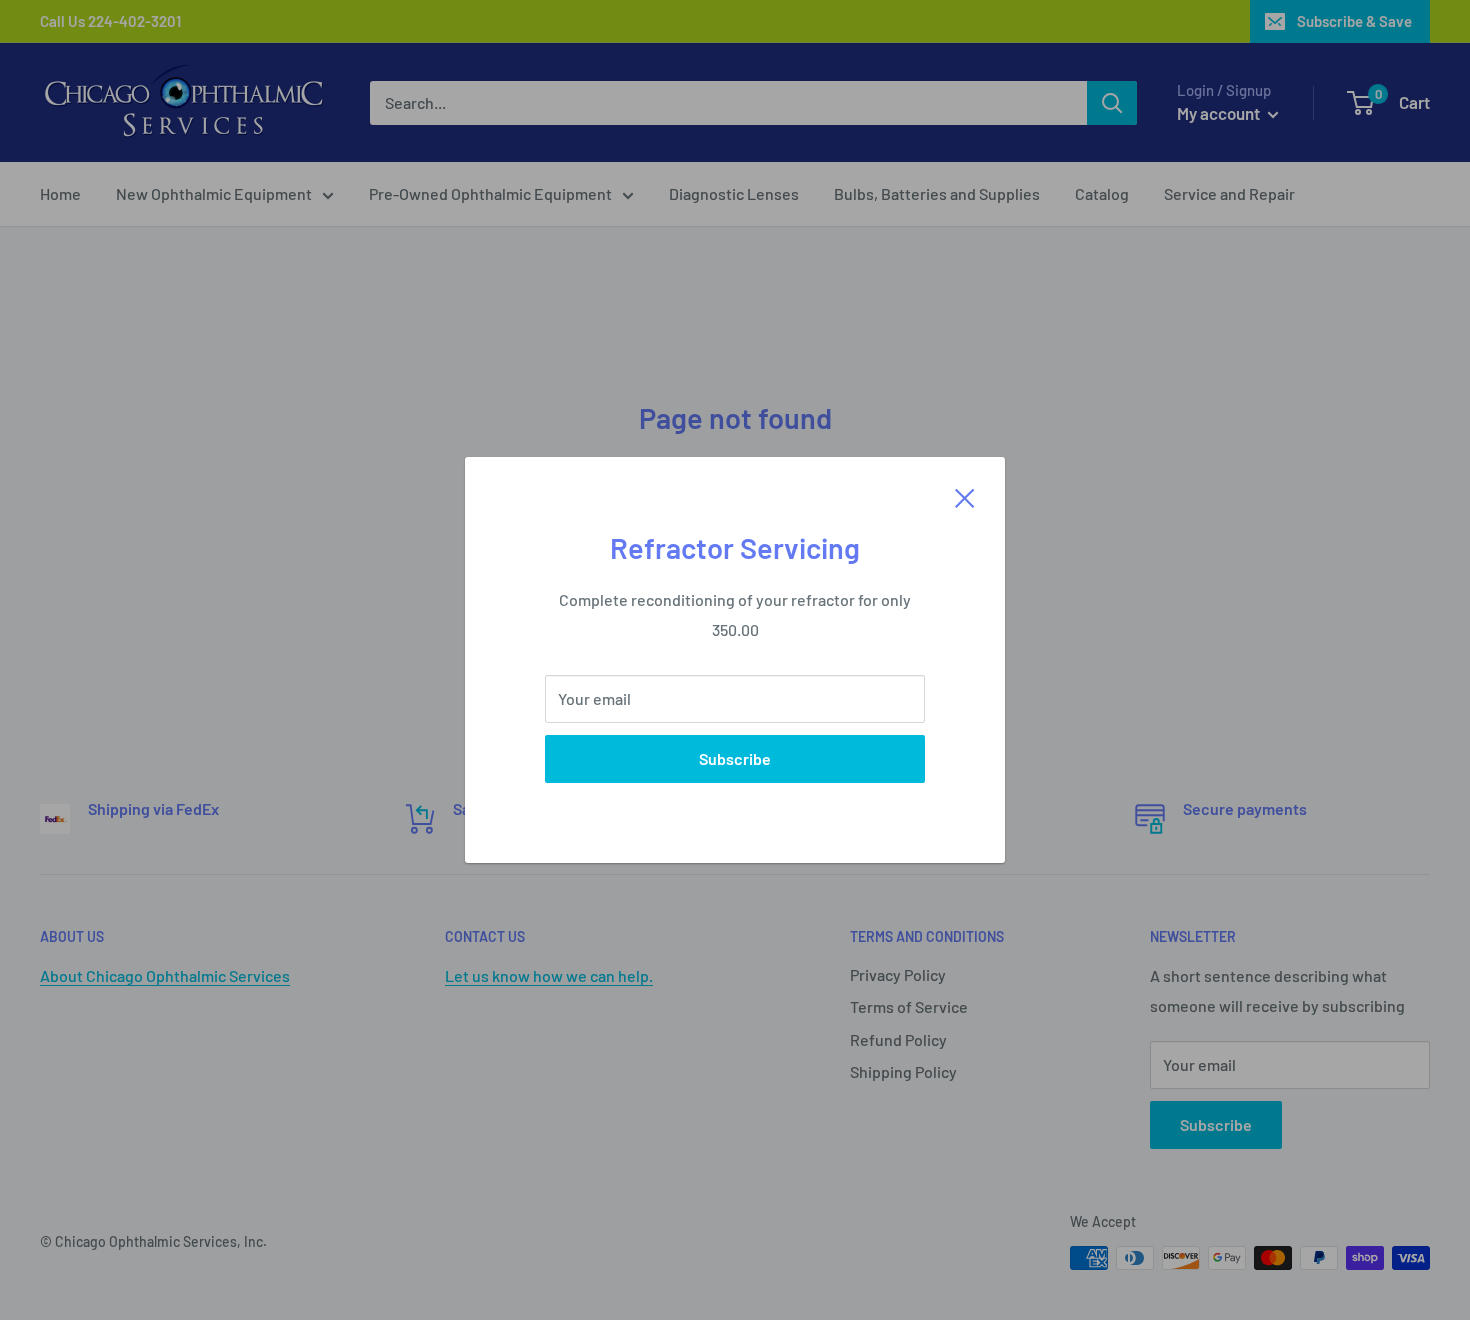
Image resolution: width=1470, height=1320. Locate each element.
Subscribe (735, 758)
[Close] (965, 496)
